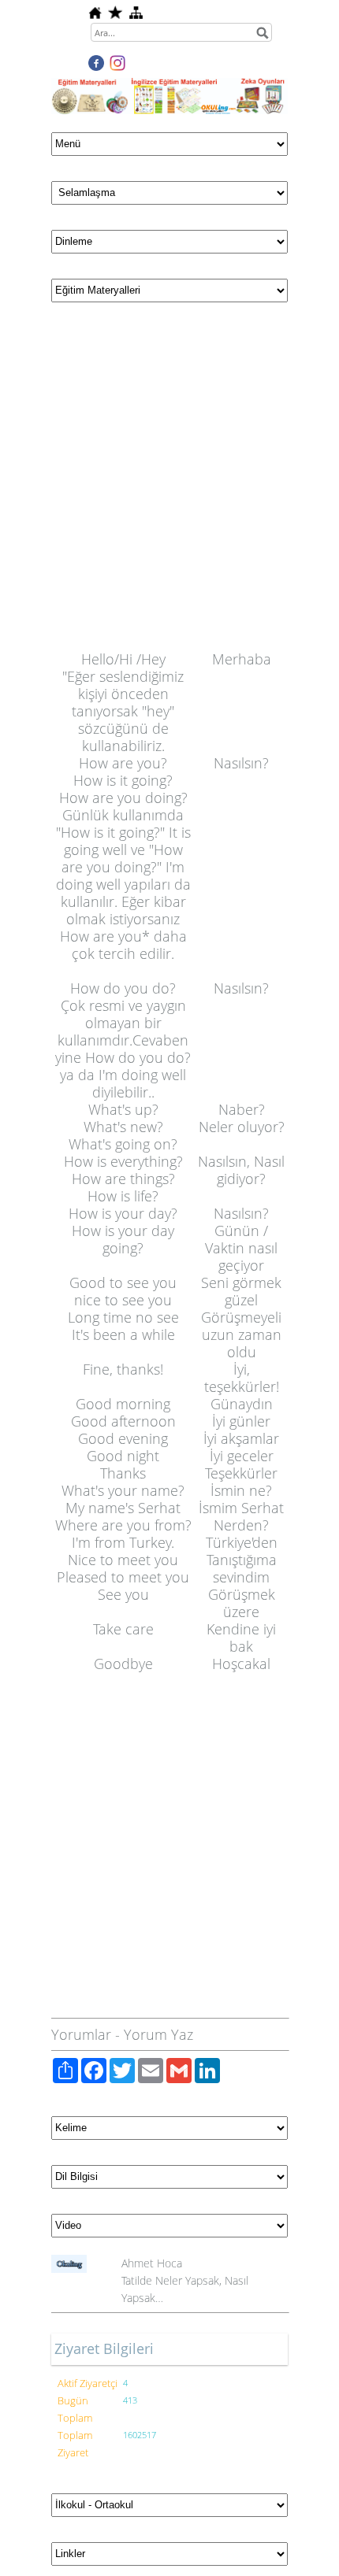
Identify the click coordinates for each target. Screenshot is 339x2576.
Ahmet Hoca (152, 2263)
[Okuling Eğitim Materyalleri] (169, 87)
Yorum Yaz (158, 2034)
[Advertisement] (169, 481)
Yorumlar (81, 2034)
